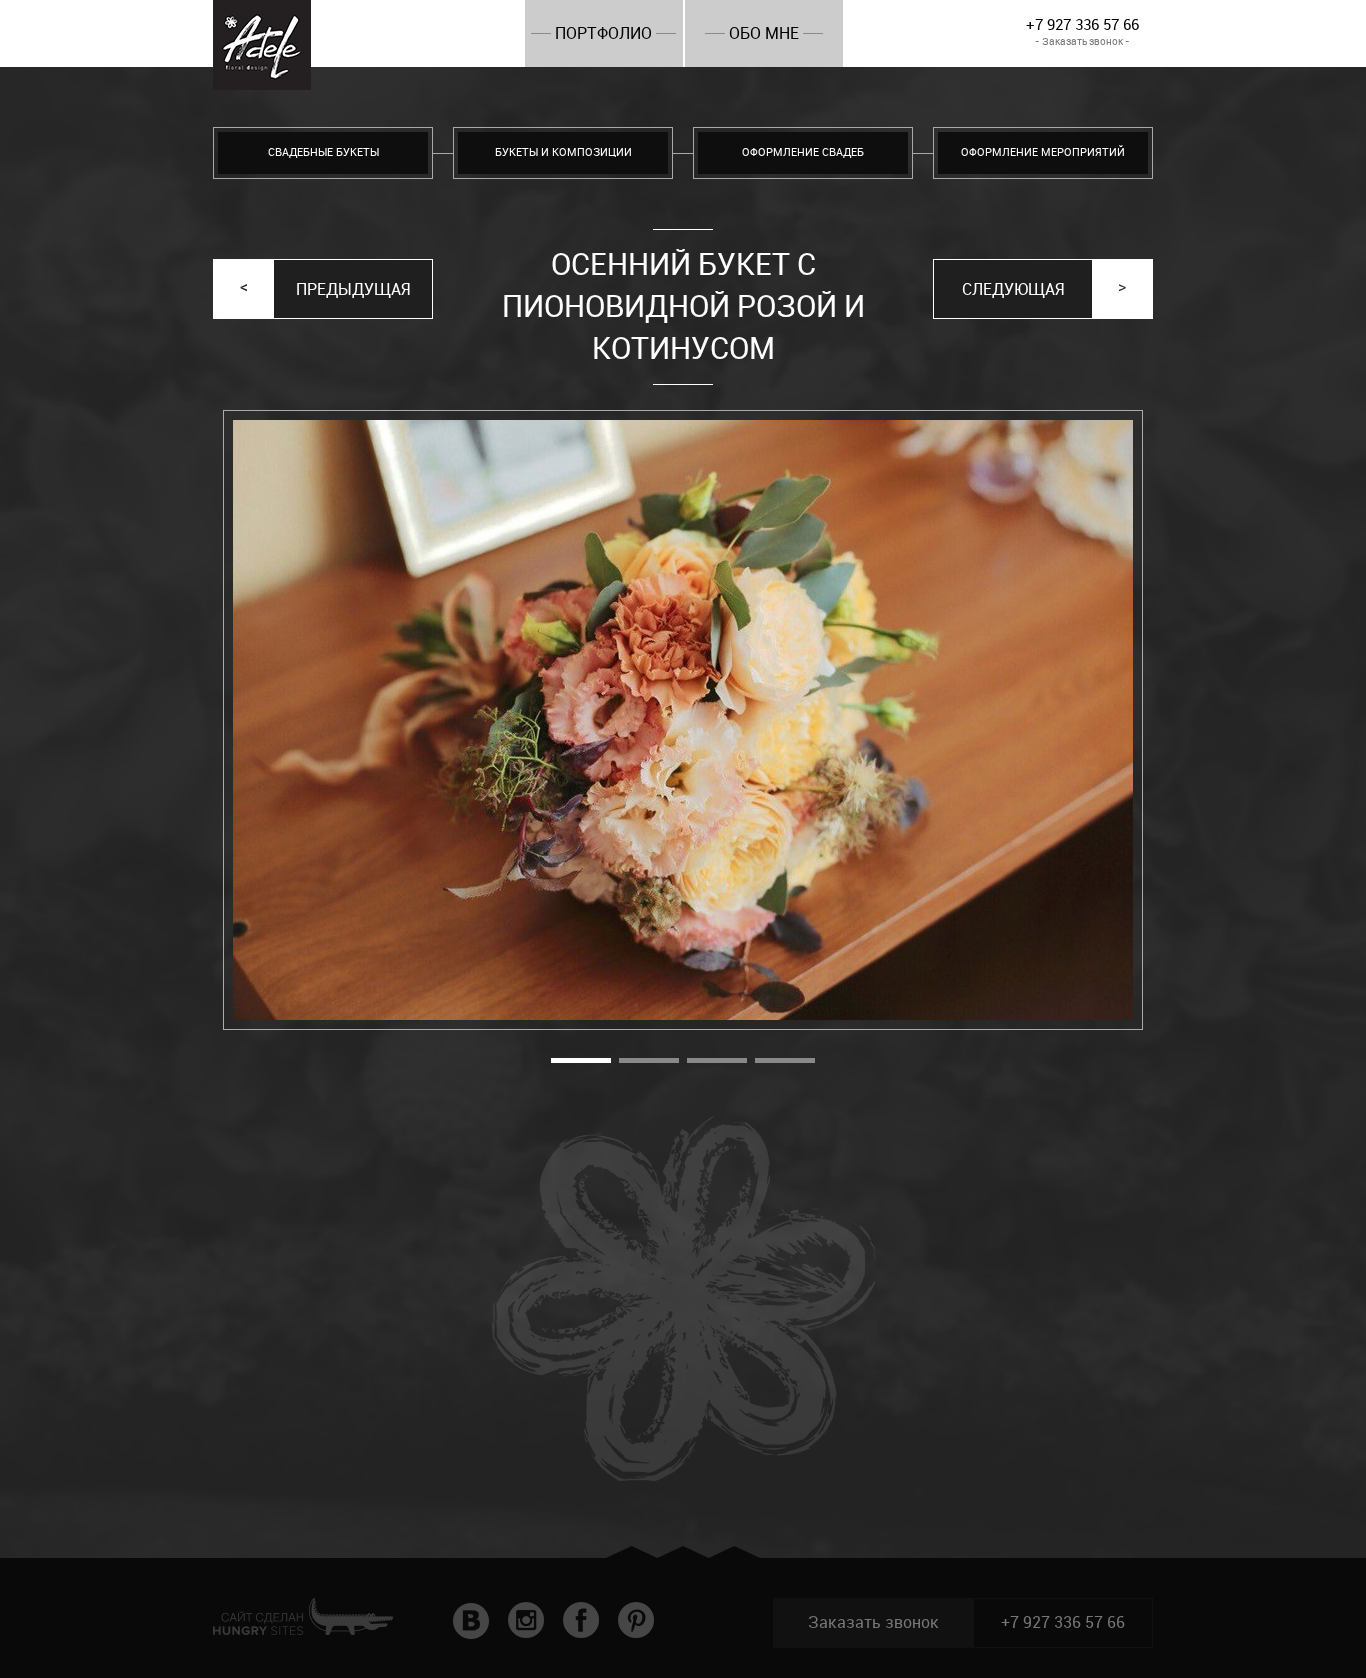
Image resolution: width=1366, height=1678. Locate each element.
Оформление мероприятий (1043, 152)
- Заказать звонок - (1082, 41)
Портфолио (603, 33)
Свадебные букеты (323, 152)
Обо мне (764, 33)
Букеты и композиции (563, 152)
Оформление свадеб (803, 152)
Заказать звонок (873, 1622)
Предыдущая (353, 289)
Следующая (1013, 289)
